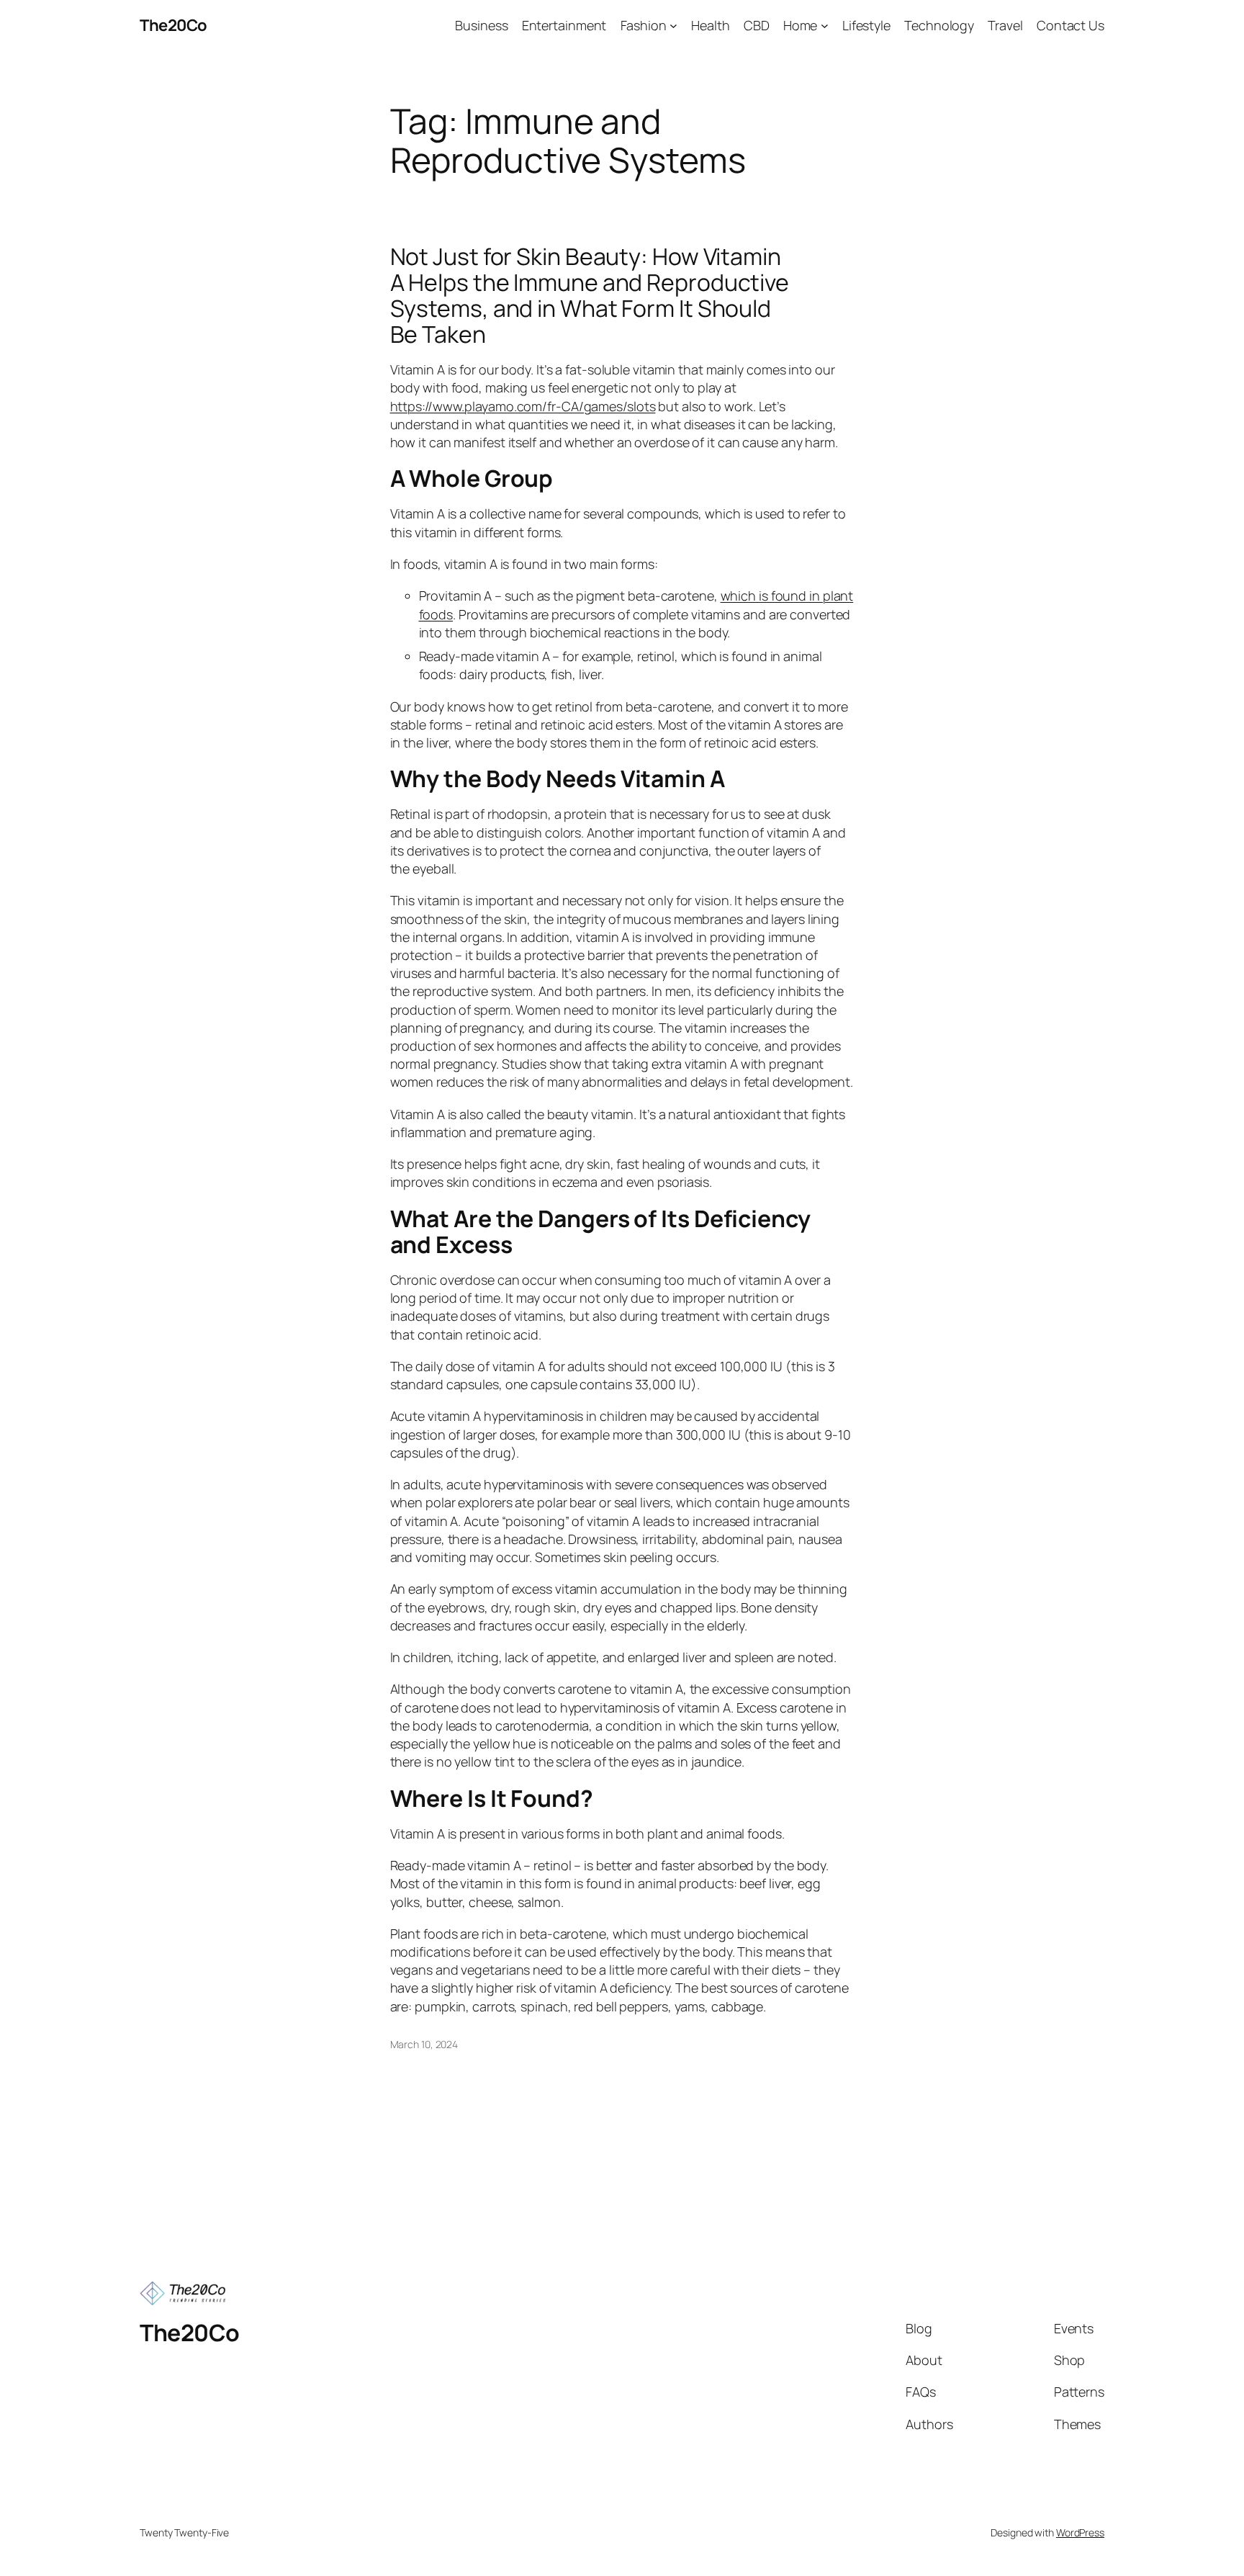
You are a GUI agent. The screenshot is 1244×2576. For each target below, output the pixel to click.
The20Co (173, 25)
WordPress (1080, 2532)
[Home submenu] (825, 26)
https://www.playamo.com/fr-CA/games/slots (523, 406)
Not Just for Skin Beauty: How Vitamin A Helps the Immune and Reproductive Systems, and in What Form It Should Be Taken (590, 295)
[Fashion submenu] (673, 26)
